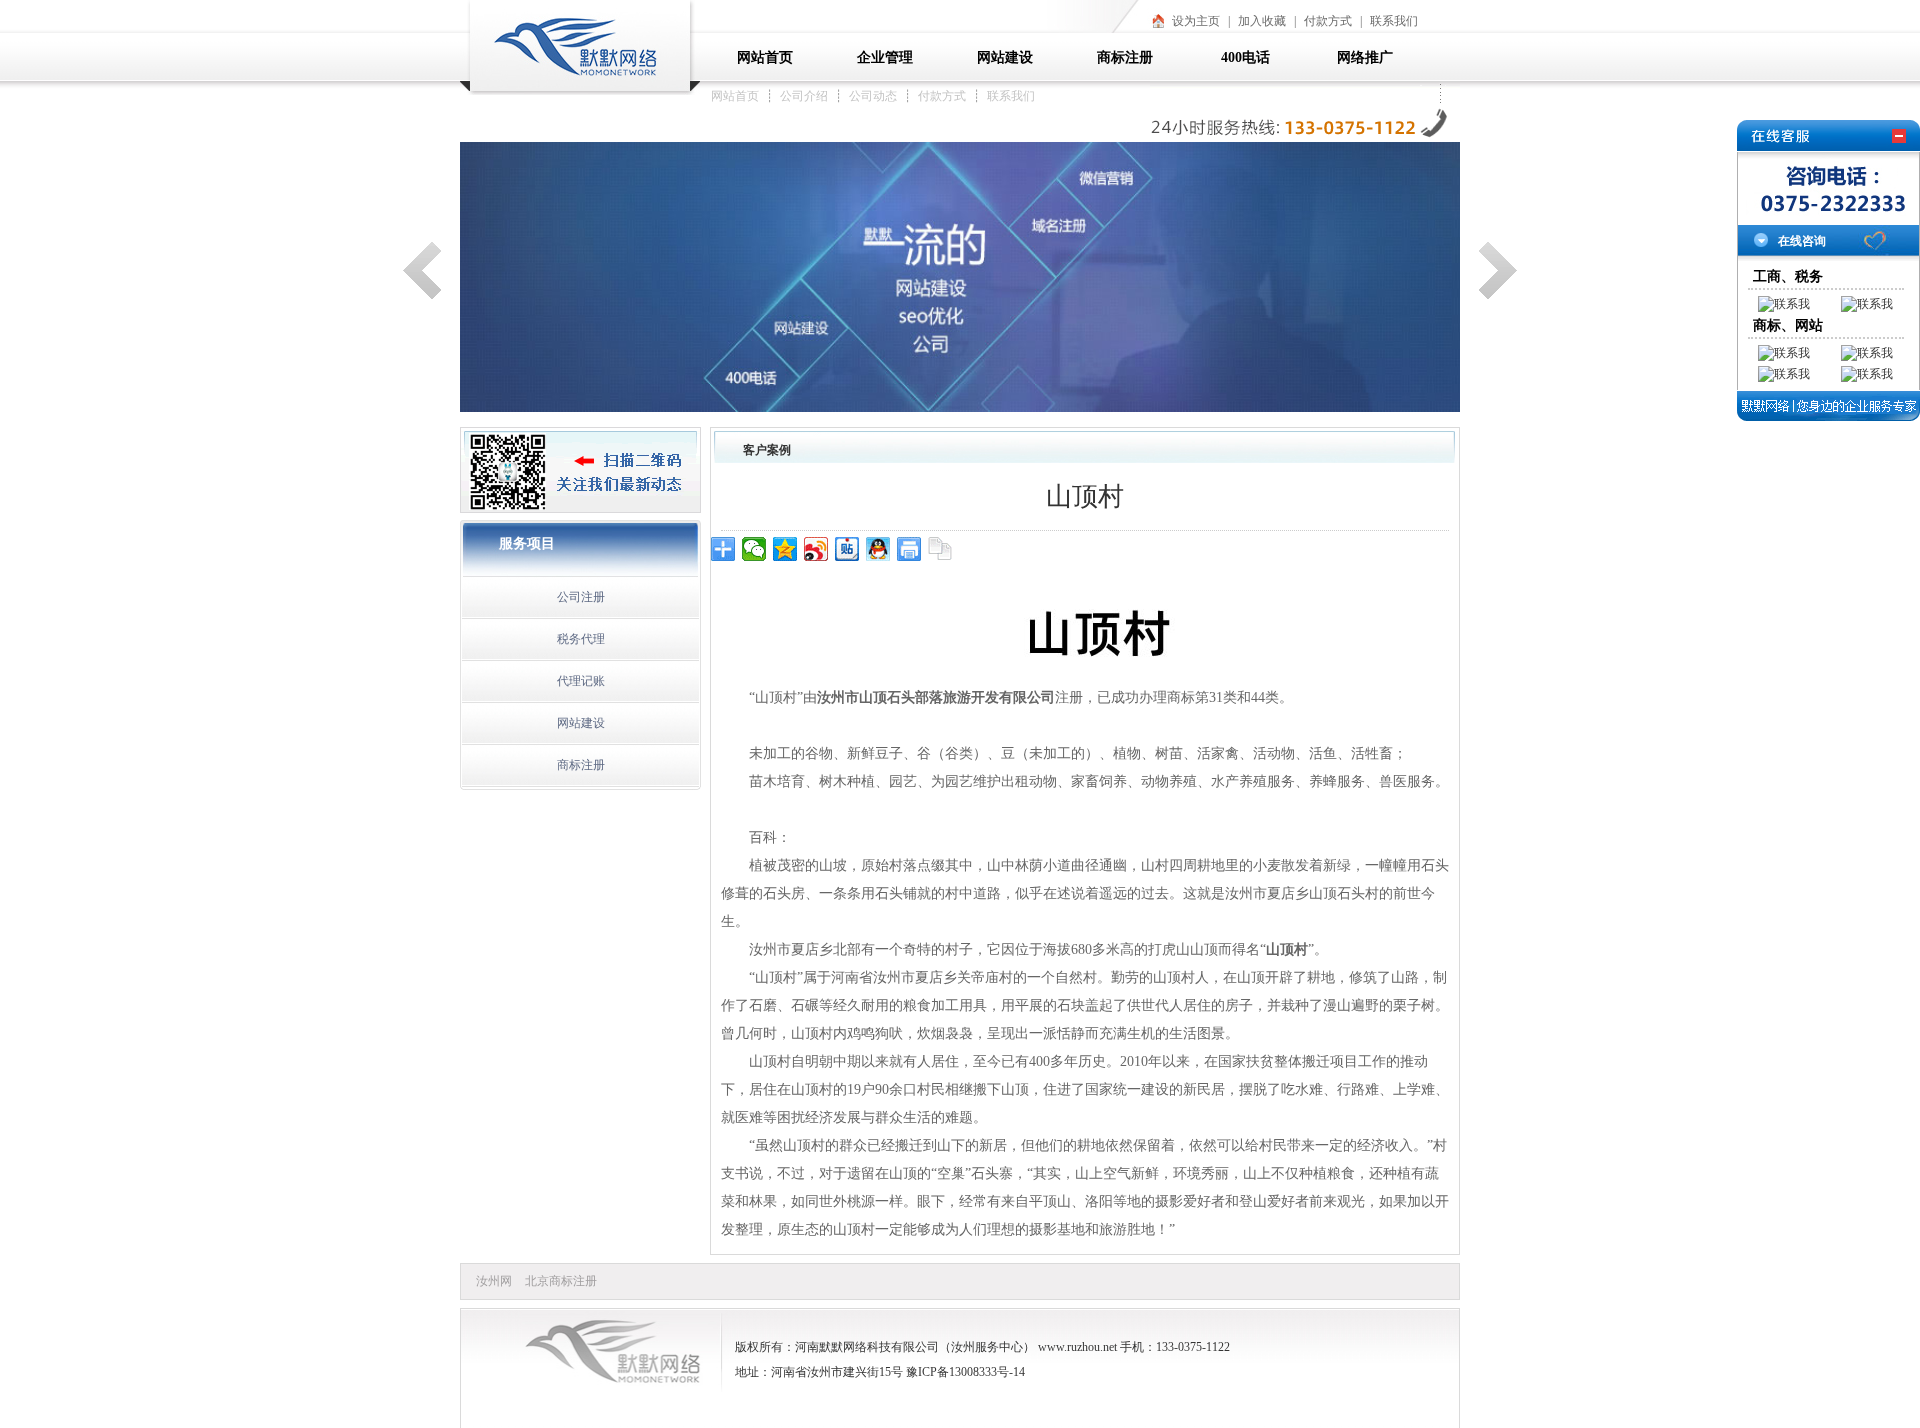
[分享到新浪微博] (816, 549)
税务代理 (581, 639)
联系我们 (1394, 21)
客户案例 (767, 450)
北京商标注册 (561, 1281)
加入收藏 (1262, 21)
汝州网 (494, 1281)
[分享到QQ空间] (785, 549)
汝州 (963, 1347)
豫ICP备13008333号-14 (965, 1372)
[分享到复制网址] (940, 549)
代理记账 (581, 681)
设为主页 (1196, 21)
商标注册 (581, 765)
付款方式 (1328, 21)
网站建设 (581, 723)
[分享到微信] (754, 549)
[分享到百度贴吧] (847, 549)
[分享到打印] (909, 549)
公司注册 (581, 597)
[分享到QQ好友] (878, 549)
